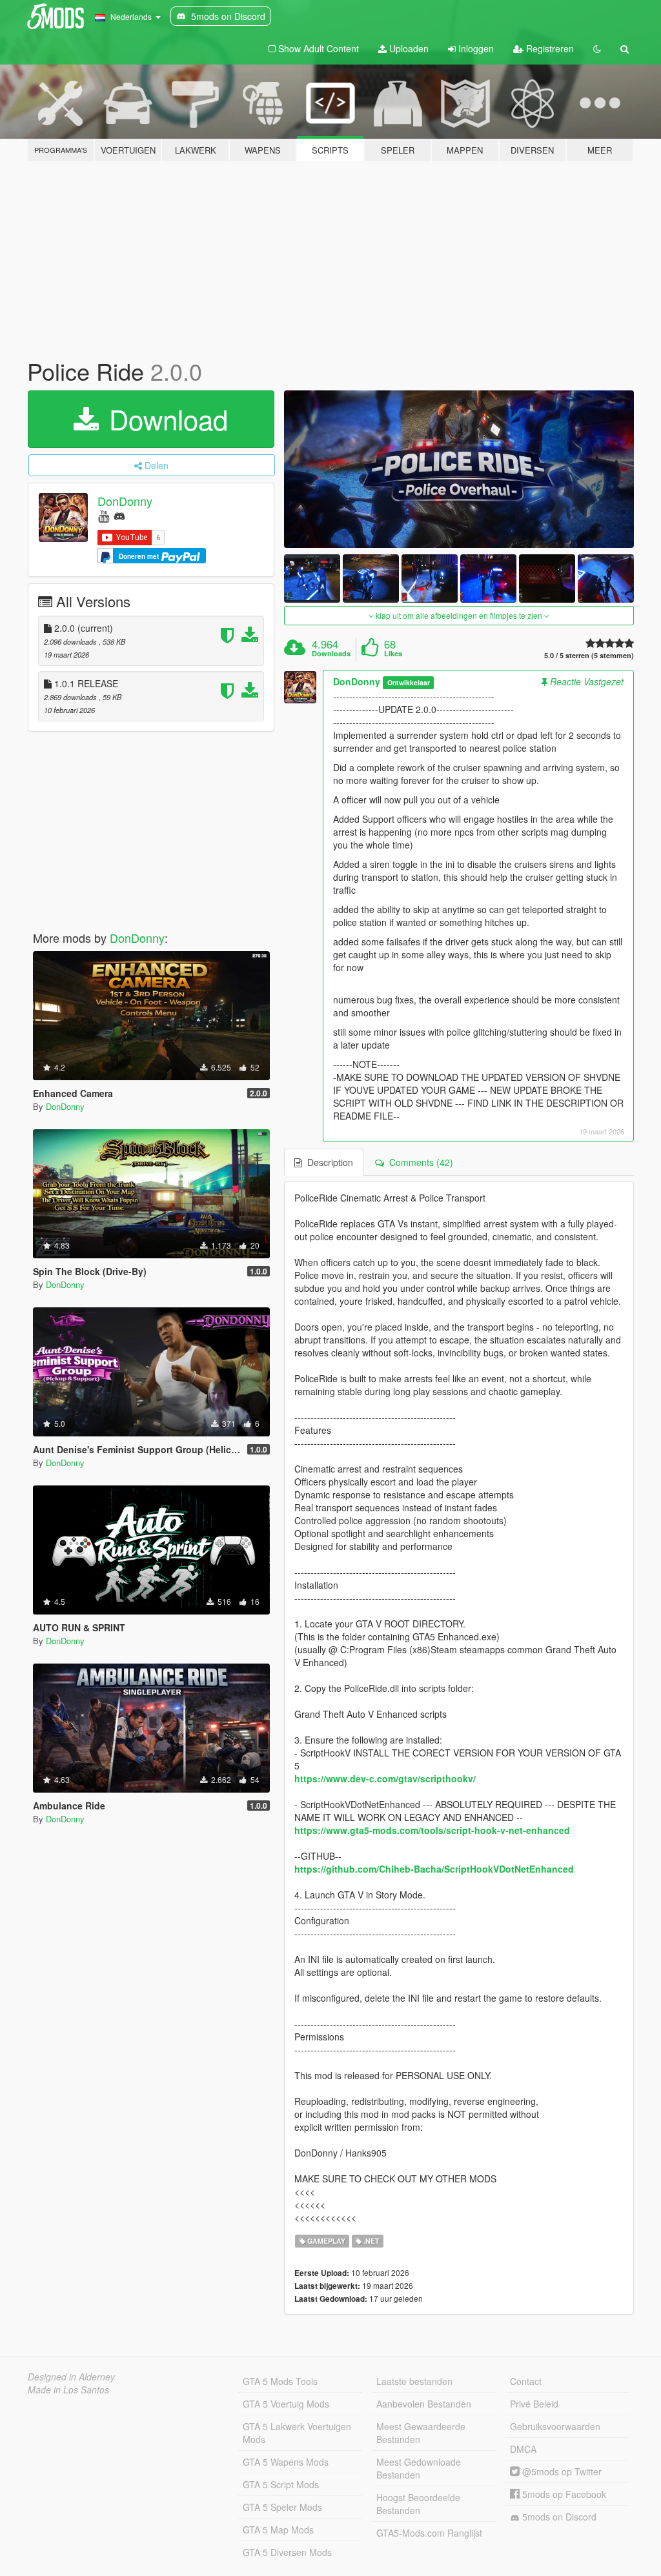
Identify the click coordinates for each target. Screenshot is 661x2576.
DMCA (523, 2449)
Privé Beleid (534, 2404)
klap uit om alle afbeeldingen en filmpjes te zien (459, 615)
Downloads (331, 654)
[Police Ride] (459, 469)
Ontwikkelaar (409, 682)
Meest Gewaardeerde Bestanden (421, 2433)
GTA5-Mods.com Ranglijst (429, 2533)
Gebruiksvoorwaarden (555, 2426)
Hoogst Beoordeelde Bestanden (418, 2504)
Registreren (549, 48)
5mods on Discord (558, 2517)
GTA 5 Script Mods (281, 2484)
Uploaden (408, 48)
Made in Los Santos (68, 2390)
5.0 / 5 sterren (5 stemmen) (589, 655)
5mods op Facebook (563, 2494)
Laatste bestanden (414, 2381)
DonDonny (125, 501)
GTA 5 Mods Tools (280, 2381)
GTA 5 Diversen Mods (287, 2552)
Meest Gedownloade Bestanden (419, 2468)
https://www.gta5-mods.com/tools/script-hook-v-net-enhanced (432, 1830)
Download (165, 419)
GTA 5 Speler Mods (282, 2507)
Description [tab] (328, 1162)
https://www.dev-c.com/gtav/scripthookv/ (385, 1778)
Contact (526, 2381)
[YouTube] (104, 515)
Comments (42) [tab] (419, 1162)
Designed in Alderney (71, 2377)
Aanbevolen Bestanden (424, 2404)
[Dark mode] (597, 48)
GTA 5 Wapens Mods (286, 2462)
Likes (393, 654)
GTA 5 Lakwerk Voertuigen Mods (297, 2433)
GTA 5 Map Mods (278, 2530)
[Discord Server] (119, 515)
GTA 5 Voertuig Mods (286, 2404)
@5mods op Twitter (561, 2471)
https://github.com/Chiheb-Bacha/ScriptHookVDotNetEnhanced (434, 1869)
